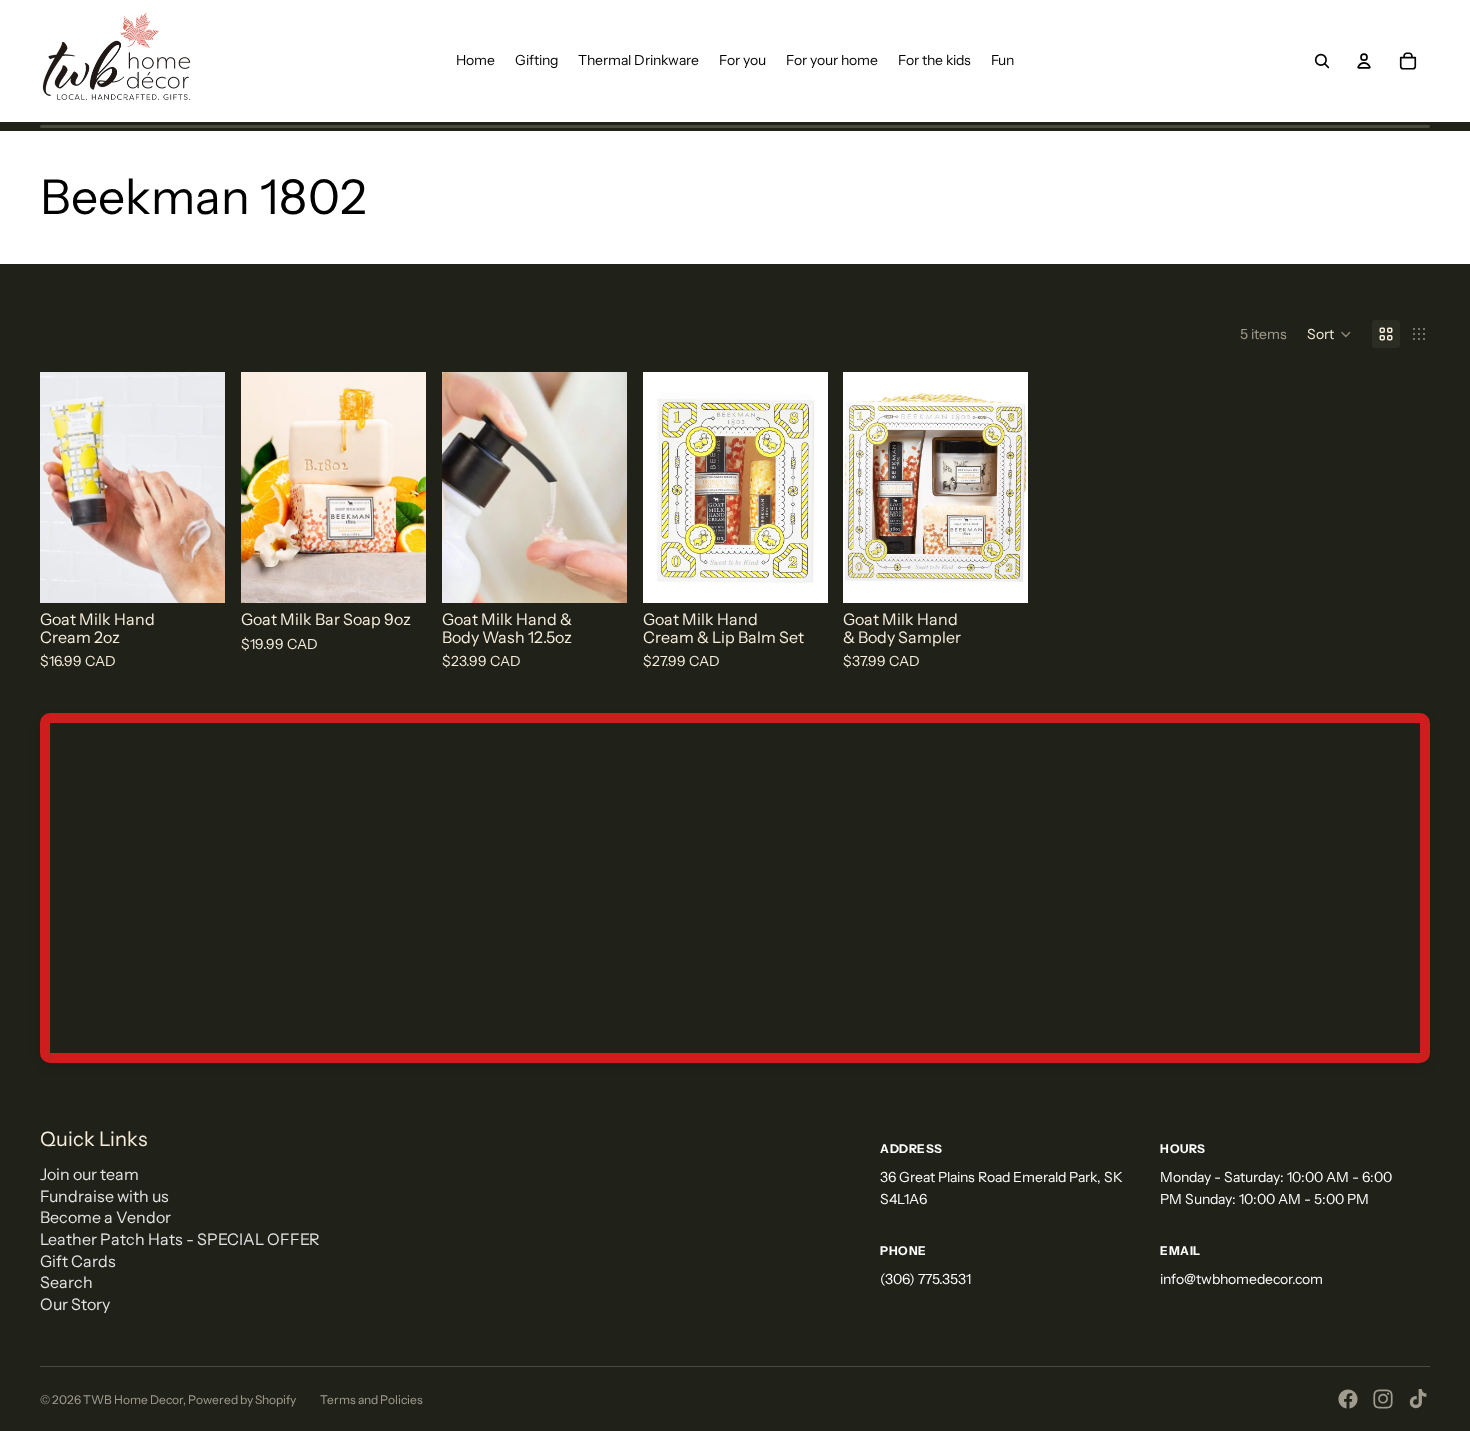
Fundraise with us (104, 1196)
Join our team (89, 1174)
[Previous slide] (62, 488)
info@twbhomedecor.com (1241, 1279)
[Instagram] (1383, 1399)
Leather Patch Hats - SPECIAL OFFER (180, 1239)
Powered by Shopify (242, 1399)
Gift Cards (78, 1261)
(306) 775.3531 (925, 1279)
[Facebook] (1348, 1399)
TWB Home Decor (133, 1399)
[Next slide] (203, 488)
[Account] (1364, 61)
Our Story (75, 1304)
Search (66, 1282)
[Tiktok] (1418, 1399)
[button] (1329, 334)
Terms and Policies (371, 1399)
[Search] (1322, 61)
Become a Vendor (105, 1217)
